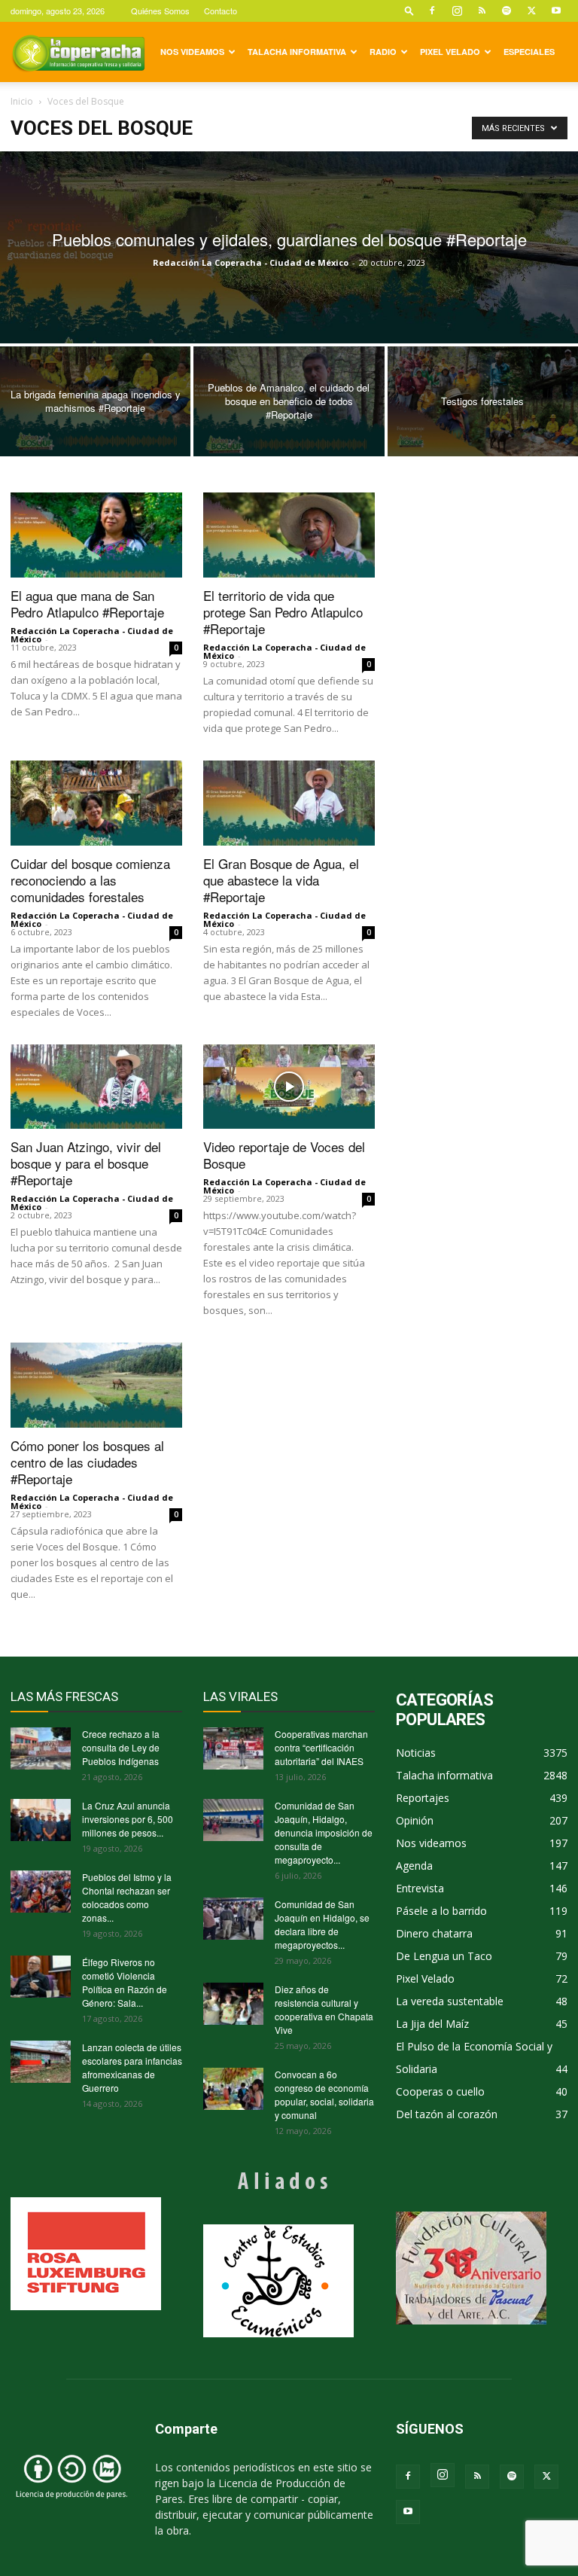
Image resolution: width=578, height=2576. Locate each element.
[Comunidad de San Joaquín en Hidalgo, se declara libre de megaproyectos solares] (233, 1919)
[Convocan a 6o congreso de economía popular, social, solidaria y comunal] (233, 2089)
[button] (409, 10)
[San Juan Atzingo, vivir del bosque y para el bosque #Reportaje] (96, 1087)
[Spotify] (507, 11)
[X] (531, 11)
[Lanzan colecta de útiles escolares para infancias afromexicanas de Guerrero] (41, 2062)
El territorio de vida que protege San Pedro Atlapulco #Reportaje (283, 612)
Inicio (22, 101)
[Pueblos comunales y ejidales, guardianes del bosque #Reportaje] (289, 247)
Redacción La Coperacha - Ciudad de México (251, 262)
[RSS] (482, 11)
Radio (383, 52)
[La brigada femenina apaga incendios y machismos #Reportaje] (95, 402)
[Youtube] (556, 11)
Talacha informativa (297, 52)
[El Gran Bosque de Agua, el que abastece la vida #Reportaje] (289, 803)
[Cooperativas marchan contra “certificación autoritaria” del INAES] (233, 1748)
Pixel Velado (450, 52)
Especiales (529, 52)
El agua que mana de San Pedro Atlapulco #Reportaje (87, 604)
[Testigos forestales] (483, 402)
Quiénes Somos (160, 11)
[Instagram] (457, 11)
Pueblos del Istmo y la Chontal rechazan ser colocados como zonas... (127, 1897)
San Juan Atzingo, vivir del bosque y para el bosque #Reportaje (86, 1163)
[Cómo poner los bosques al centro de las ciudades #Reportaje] (96, 1385)
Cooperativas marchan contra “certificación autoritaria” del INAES (321, 1747)
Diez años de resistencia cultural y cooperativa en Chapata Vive (324, 2009)
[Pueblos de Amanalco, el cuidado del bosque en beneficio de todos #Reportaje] (289, 402)
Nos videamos (192, 52)
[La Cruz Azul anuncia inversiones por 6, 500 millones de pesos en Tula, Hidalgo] (41, 1820)
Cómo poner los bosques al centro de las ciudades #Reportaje (87, 1462)
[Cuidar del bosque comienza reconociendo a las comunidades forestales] (96, 803)
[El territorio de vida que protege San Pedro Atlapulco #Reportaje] (289, 535)
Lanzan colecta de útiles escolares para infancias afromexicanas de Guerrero (132, 2067)
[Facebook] (432, 11)
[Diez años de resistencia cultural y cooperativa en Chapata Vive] (233, 2004)
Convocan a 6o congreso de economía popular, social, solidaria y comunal (324, 2094)
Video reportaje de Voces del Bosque (284, 1155)
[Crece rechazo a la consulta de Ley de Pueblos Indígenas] (41, 1748)
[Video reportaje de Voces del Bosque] (289, 1087)
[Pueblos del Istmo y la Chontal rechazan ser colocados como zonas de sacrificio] (41, 1892)
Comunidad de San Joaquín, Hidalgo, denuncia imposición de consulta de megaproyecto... (324, 1832)
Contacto (221, 11)
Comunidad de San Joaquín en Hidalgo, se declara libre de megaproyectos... (322, 1924)
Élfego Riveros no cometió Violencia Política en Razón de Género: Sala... (125, 1982)
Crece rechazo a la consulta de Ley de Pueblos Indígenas (121, 1747)
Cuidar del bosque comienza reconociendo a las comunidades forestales (90, 880)
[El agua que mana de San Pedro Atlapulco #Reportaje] (96, 535)
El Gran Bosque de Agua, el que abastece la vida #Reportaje (281, 880)
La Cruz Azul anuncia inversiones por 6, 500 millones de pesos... (128, 1819)
